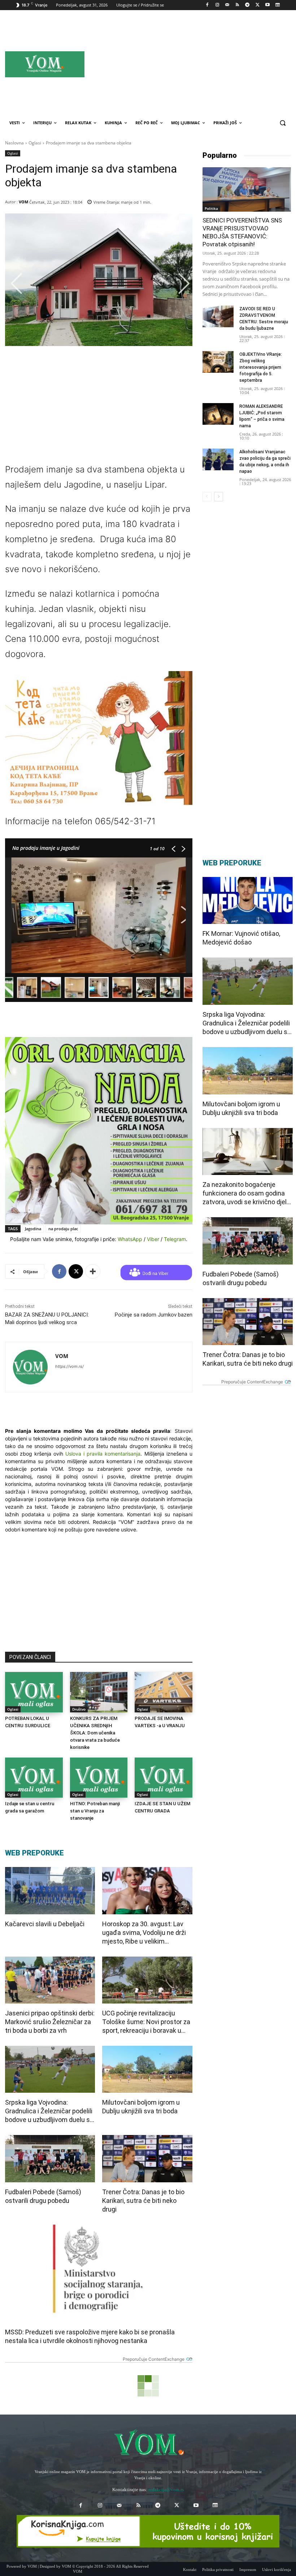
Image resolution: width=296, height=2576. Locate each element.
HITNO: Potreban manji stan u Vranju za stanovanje (95, 1811)
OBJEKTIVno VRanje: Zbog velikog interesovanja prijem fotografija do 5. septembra (261, 367)
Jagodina (33, 1229)
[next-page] (219, 497)
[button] (282, 123)
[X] (258, 5)
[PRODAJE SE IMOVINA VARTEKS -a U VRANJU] (164, 1692)
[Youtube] (267, 5)
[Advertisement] (209, 64)
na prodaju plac (63, 1229)
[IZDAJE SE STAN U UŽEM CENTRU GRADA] (164, 1778)
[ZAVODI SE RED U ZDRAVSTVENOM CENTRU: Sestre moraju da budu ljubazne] (218, 316)
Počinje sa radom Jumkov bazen (154, 1315)
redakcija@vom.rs (166, 2489)
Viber (153, 1239)
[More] (93, 1271)
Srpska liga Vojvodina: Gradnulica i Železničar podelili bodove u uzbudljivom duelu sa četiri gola (49, 2111)
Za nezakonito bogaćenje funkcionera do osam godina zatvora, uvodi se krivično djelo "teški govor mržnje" (246, 1194)
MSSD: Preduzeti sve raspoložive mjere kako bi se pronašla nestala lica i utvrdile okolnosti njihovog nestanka (90, 2336)
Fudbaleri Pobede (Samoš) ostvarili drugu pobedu (43, 2196)
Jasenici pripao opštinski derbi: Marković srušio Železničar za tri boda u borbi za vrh (50, 2022)
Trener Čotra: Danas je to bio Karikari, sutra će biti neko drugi (143, 2201)
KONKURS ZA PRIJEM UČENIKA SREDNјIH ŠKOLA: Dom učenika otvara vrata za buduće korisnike (95, 1733)
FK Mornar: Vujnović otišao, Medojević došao (241, 938)
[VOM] (30, 1367)
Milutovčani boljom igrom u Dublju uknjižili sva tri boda (141, 2107)
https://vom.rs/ (69, 1366)
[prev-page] (207, 497)
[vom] (148, 2443)
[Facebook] (207, 5)
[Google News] (277, 5)
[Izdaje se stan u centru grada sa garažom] (34, 1778)
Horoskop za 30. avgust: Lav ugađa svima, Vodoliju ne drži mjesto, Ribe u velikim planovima (144, 1933)
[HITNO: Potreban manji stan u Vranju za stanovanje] (99, 1778)
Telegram (175, 1239)
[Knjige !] (148, 2531)
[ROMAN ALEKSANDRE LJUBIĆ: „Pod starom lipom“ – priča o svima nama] (218, 414)
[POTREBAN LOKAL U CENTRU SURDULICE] (34, 1692)
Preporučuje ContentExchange (154, 2359)
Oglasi (35, 143)
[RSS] (237, 5)
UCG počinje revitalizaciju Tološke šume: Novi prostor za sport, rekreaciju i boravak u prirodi (146, 2022)
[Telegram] (247, 5)
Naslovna (14, 143)
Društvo (79, 1709)
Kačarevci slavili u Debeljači (45, 1924)
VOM (23, 202)
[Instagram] (217, 5)
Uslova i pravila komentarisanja (103, 1454)
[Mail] (227, 5)
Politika (211, 208)
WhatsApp (130, 1239)
